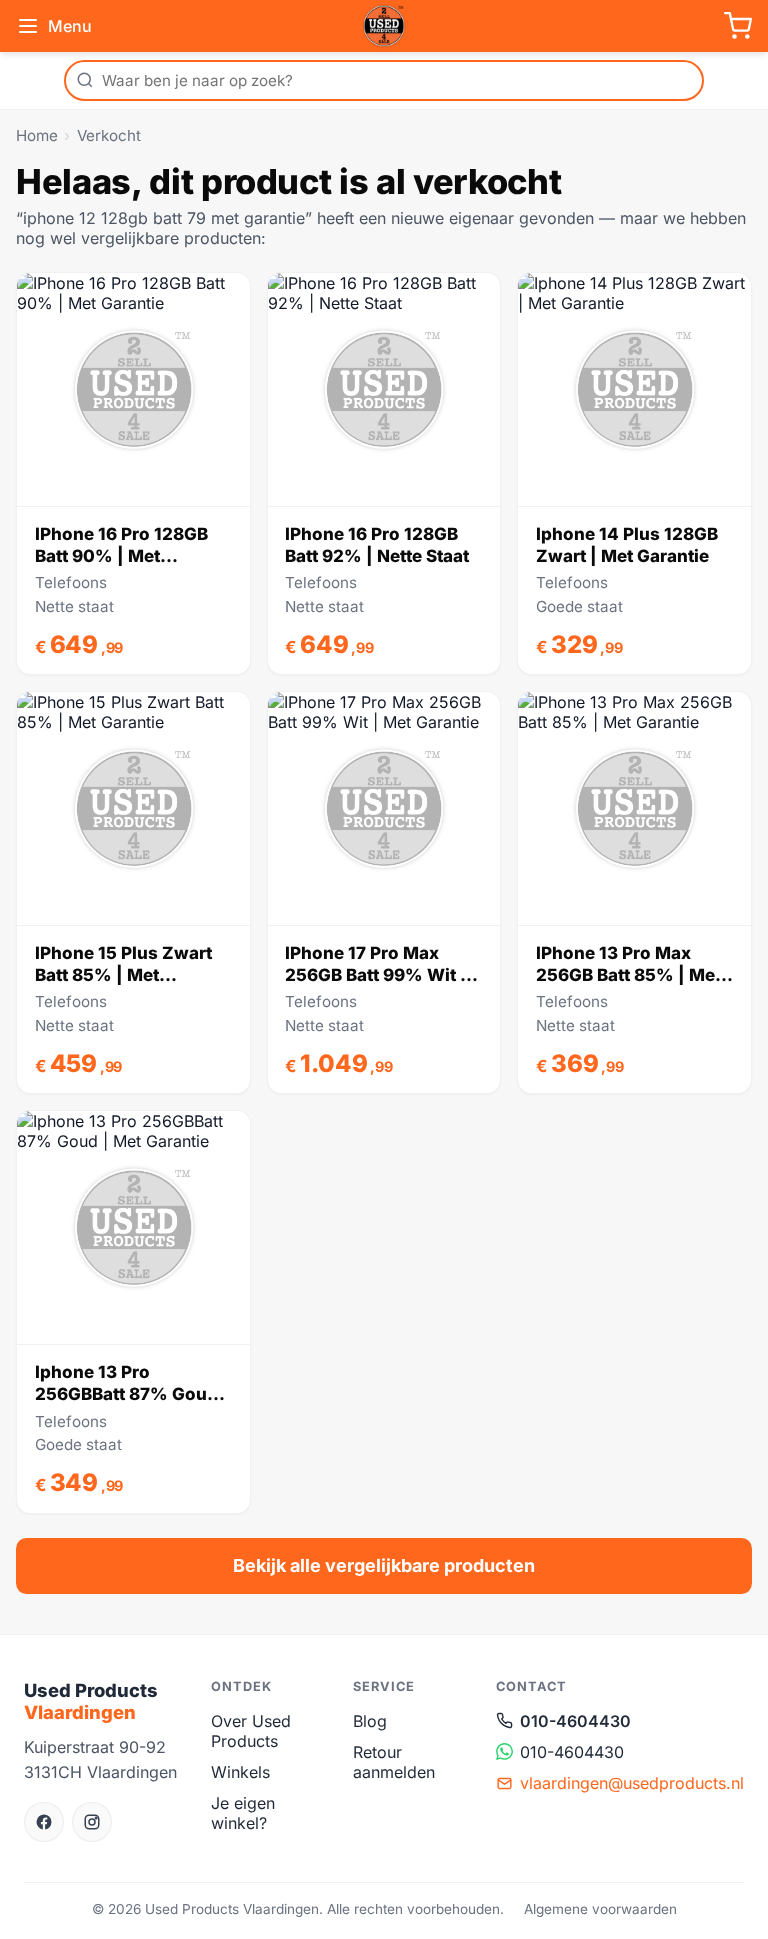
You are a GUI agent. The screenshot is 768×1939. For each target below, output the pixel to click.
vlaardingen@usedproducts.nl (632, 1783)
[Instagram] (92, 1822)
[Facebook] (44, 1822)
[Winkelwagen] (738, 26)
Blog (370, 1721)
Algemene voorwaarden (600, 1909)
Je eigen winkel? (243, 1813)
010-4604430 (575, 1721)
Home (37, 135)
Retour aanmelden (394, 1762)
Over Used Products (251, 1731)
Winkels (240, 1772)
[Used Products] (384, 26)
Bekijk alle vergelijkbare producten (384, 1565)
